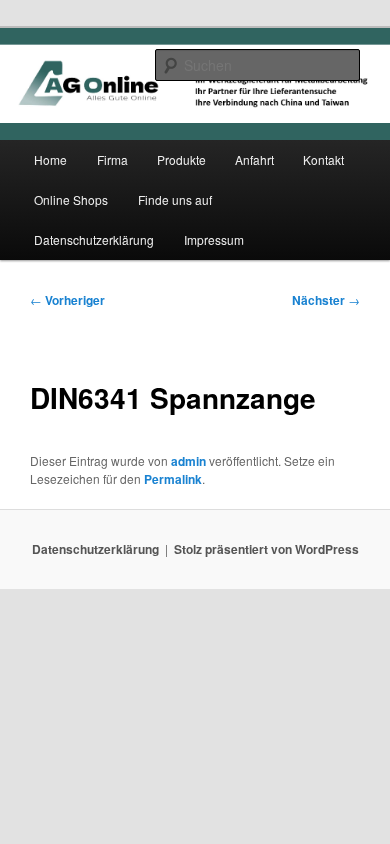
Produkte (181, 159)
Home (50, 159)
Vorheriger (67, 300)
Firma (112, 159)
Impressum (214, 239)
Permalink (173, 479)
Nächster (326, 300)
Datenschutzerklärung (94, 239)
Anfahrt (254, 159)
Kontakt (323, 159)
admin (188, 461)
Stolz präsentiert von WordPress (266, 549)
